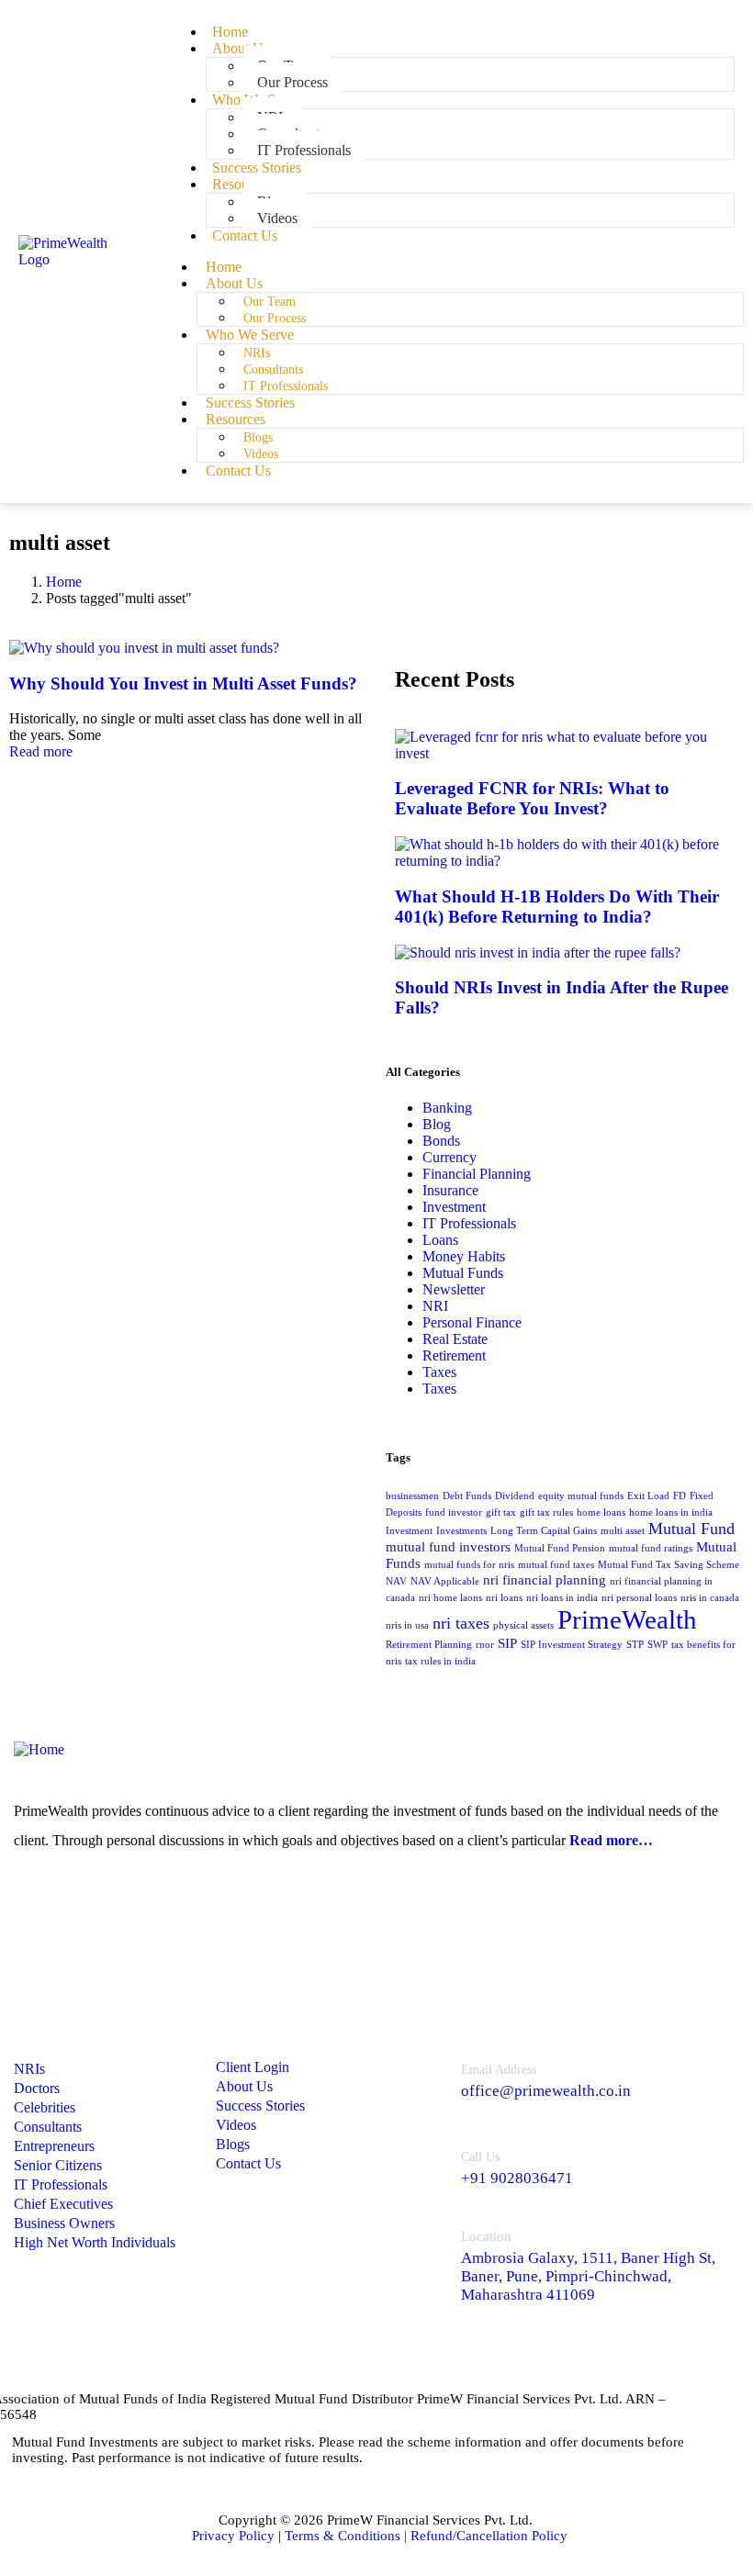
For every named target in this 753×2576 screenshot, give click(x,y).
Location (486, 2236)
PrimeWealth (627, 1619)
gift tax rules (546, 1512)
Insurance (450, 1190)
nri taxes (461, 1623)
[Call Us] (424, 2162)
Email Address (499, 2070)
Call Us (480, 2157)
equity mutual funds (581, 1496)
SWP (657, 1645)
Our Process (275, 318)
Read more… (611, 1840)
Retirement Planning (429, 1645)
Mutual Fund (691, 1529)
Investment (454, 1207)
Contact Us (245, 235)
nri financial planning (545, 1580)
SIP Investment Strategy (572, 1645)
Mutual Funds (463, 1273)
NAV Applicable (445, 1581)
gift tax (501, 1512)
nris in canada (710, 1598)
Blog (437, 1124)
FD (680, 1496)
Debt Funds (467, 1496)
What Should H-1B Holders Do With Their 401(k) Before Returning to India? (557, 907)
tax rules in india (440, 1661)
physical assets (523, 1625)
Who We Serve (250, 335)
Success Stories (250, 403)
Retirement (454, 1355)
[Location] (424, 2259)
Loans (440, 1240)
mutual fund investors (448, 1547)
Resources (242, 184)
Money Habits (464, 1256)
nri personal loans (639, 1598)
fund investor (454, 1512)
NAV (396, 1581)
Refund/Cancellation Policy (489, 2536)
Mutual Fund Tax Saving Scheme (669, 1565)
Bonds (441, 1141)
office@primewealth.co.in (546, 2091)
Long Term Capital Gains (544, 1531)
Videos (261, 454)
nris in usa (407, 1625)
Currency (450, 1157)
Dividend (515, 1496)
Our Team (270, 302)
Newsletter (454, 1289)
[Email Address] (424, 2075)
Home (224, 267)
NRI (435, 1306)
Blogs (258, 437)
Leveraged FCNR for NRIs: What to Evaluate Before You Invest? (532, 798)
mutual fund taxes (556, 1565)
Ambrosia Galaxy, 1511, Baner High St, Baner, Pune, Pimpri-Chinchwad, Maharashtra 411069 (588, 2276)
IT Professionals (286, 386)
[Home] (39, 1749)
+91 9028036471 (517, 2178)
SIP (507, 1643)
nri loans (504, 1598)
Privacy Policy (233, 2536)
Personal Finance (472, 1322)
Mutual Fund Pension (560, 1548)
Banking (447, 1108)
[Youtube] (129, 1907)
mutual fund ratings (651, 1548)
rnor (485, 1645)
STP (635, 1645)
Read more (41, 751)
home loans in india (671, 1512)
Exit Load (648, 1496)
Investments (461, 1531)
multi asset (623, 1531)
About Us (241, 48)
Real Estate (455, 1339)
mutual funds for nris (469, 1565)
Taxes (439, 1372)
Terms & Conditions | (348, 2536)
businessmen (412, 1496)
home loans (601, 1512)
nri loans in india (562, 1598)
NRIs (257, 353)
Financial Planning (477, 1174)
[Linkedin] (32, 1907)
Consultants (273, 370)
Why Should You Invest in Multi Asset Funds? (183, 683)
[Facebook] (81, 1907)
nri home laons (450, 1598)
